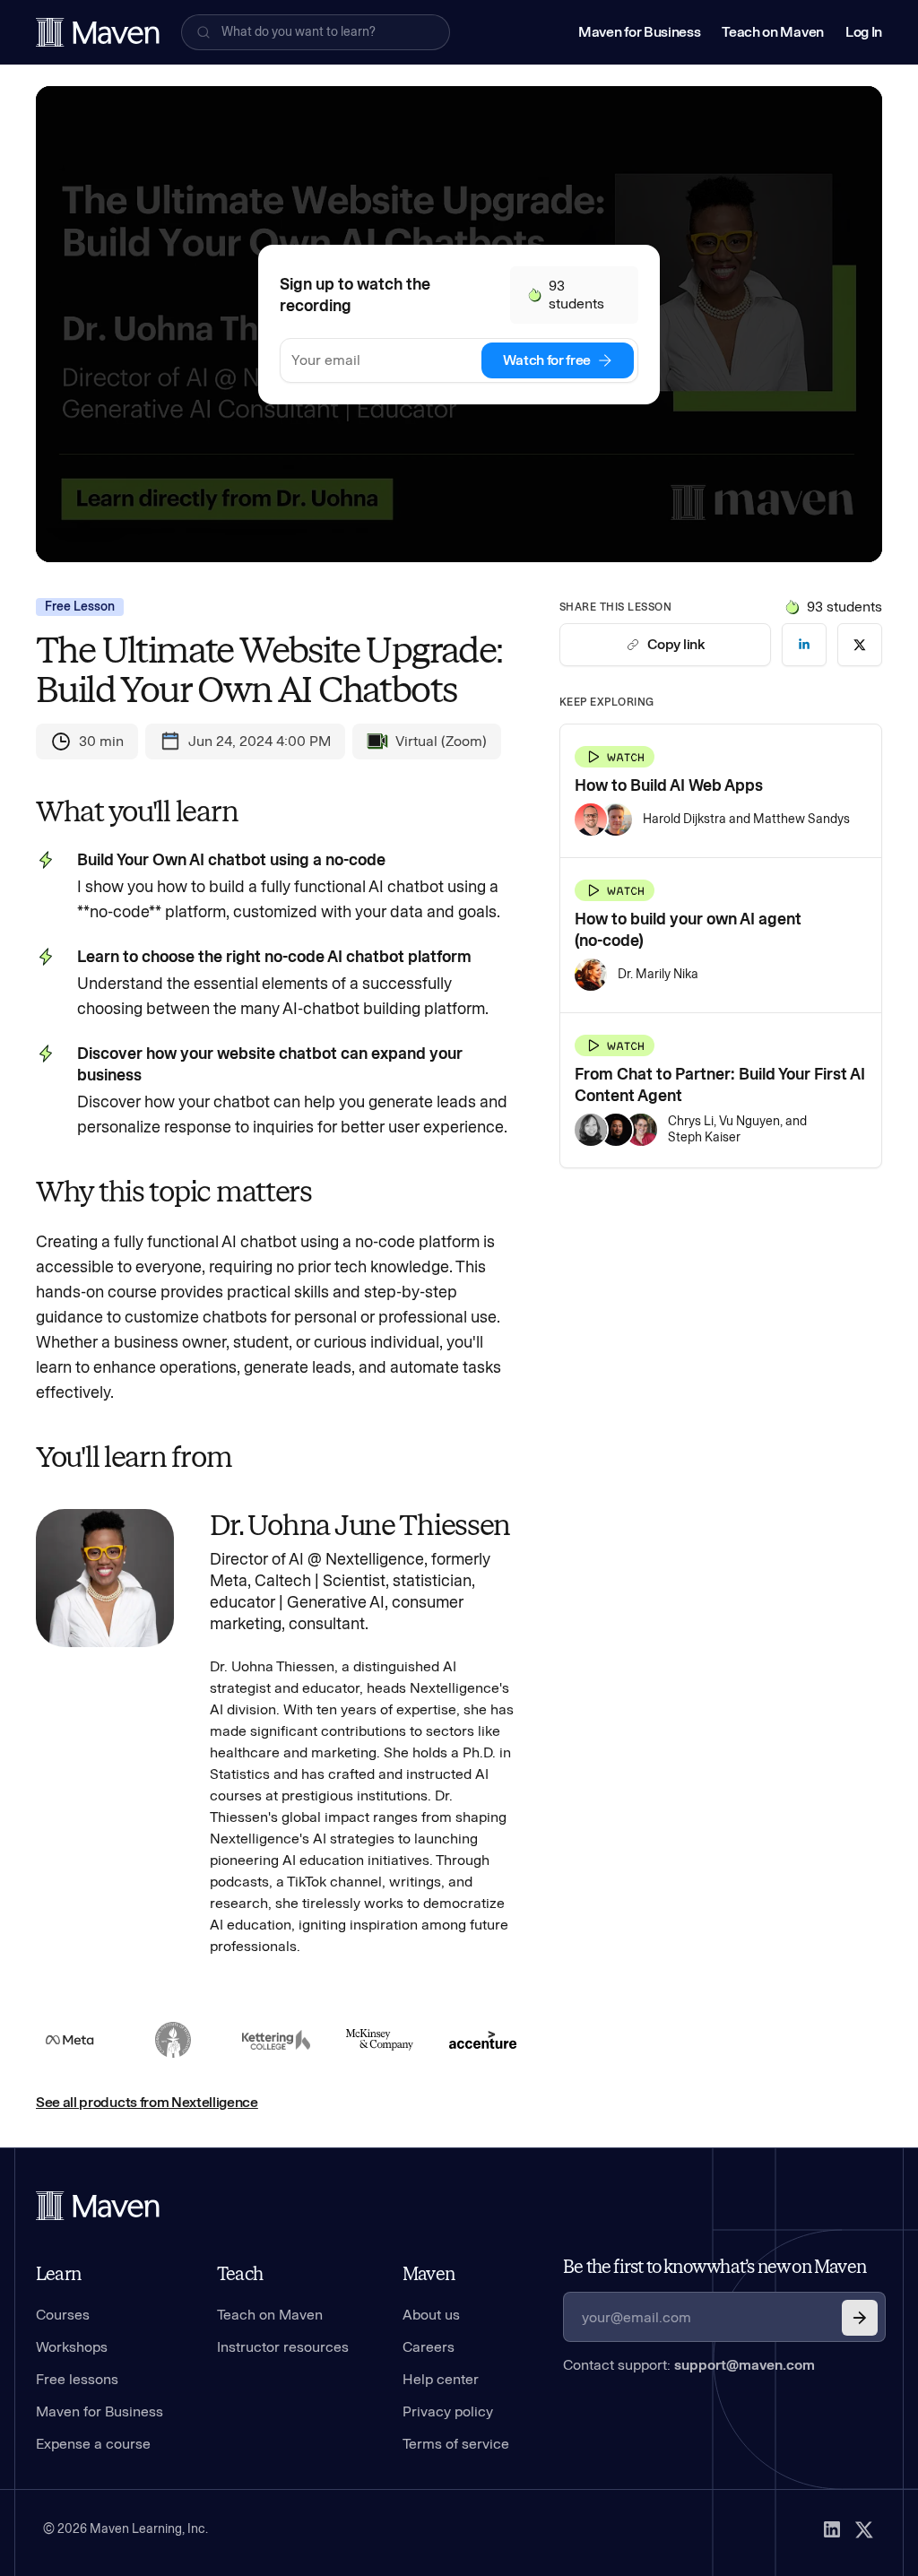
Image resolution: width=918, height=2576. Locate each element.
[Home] (98, 2206)
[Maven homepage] (98, 32)
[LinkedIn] (832, 2529)
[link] (804, 645)
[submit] (860, 2318)
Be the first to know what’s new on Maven (714, 2267)
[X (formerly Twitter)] (864, 2529)
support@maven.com (745, 2365)
